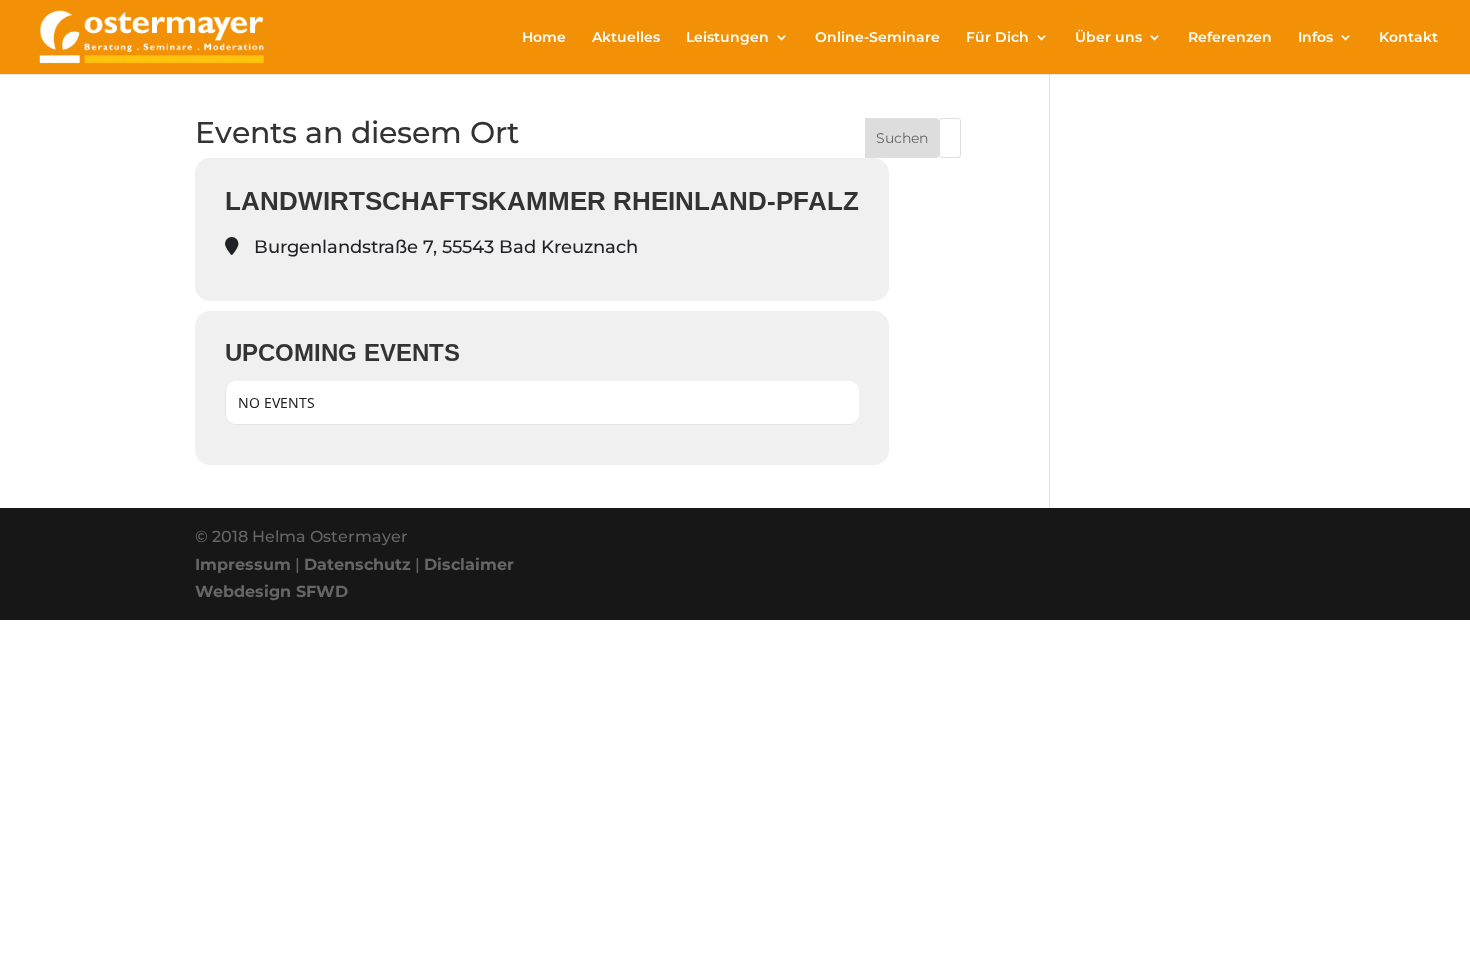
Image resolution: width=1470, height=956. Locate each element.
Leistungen (727, 38)
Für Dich (997, 38)
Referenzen (1230, 38)
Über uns (1108, 38)
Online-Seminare (877, 38)
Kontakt (1408, 38)
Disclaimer (469, 564)
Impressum (243, 564)
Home (544, 38)
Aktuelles (626, 38)
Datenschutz (357, 564)
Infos (1315, 38)
